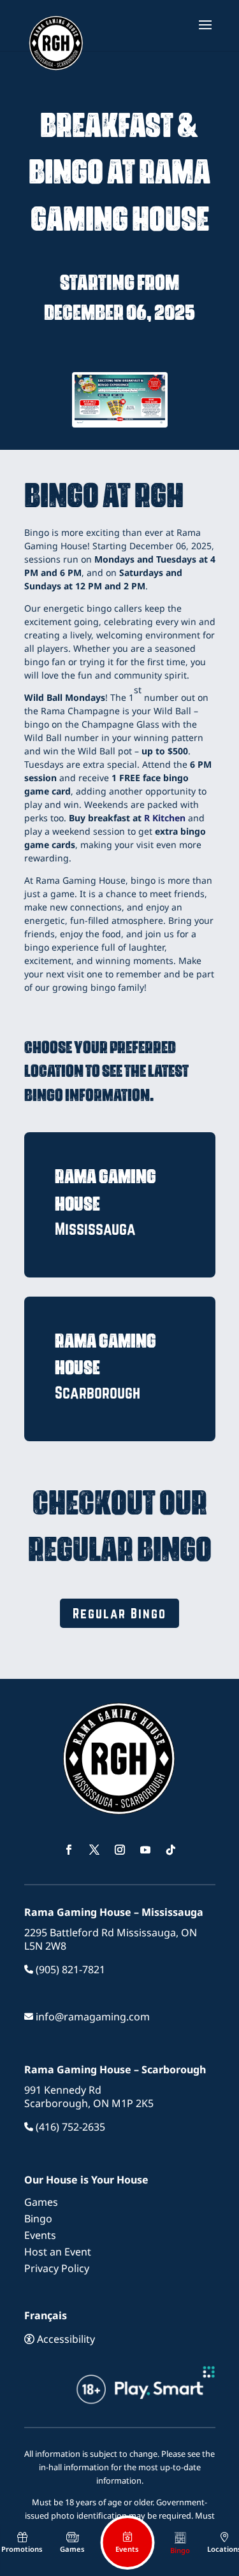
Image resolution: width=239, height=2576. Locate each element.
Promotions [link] (22, 2549)
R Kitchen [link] (165, 818)
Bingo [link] (38, 2219)
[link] (57, 37)
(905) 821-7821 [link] (69, 1969)
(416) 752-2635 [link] (69, 2127)
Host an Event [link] (58, 2252)
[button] (205, 33)
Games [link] (41, 2202)
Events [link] (40, 2235)
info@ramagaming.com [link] (91, 2017)
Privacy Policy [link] (57, 2268)
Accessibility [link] (65, 2339)
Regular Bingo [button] (119, 1613)
